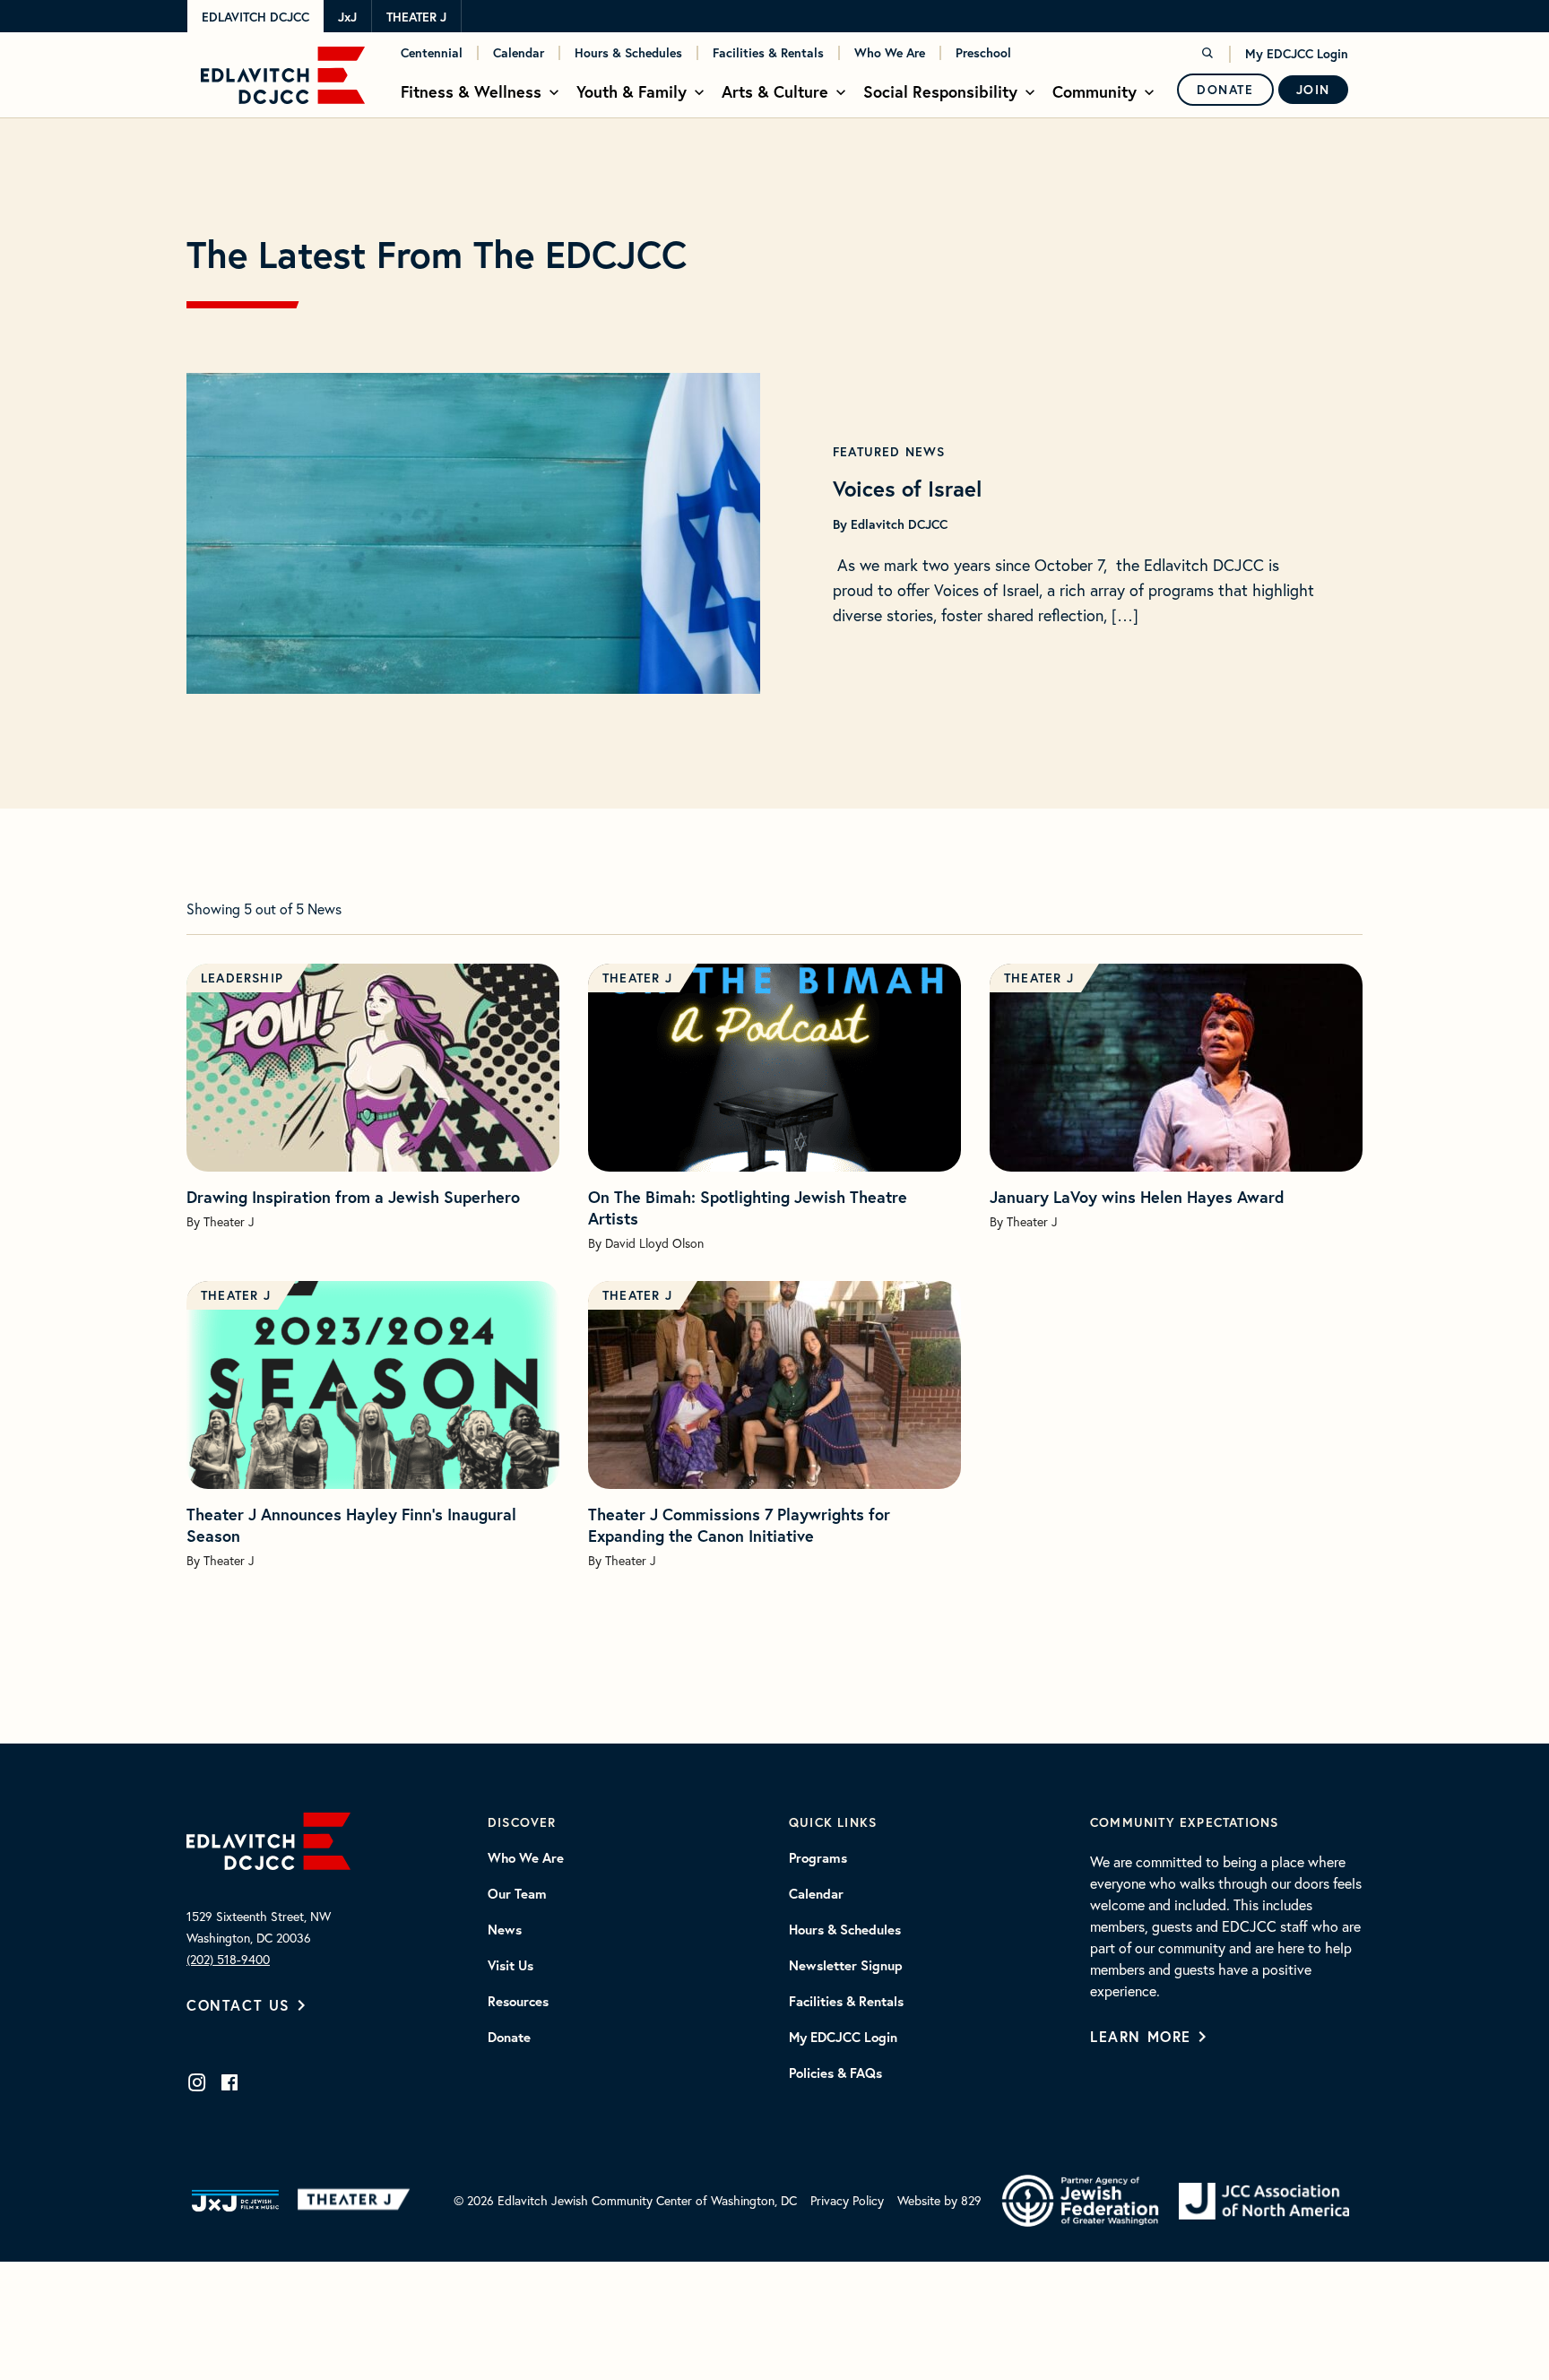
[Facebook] (229, 2082)
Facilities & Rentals (768, 53)
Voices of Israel (907, 489)
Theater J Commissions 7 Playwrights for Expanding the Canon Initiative (739, 1525)
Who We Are (890, 53)
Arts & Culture (775, 91)
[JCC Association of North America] (1264, 2201)
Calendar (519, 53)
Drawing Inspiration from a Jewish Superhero (353, 1197)
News (505, 1930)
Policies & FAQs (835, 2073)
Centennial (432, 53)
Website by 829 (939, 2201)
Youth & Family (632, 91)
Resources (518, 2002)
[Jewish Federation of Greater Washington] (1080, 2201)
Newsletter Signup (846, 1966)
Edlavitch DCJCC (255, 17)
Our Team (517, 1894)
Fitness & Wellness (471, 91)
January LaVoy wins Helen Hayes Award (1137, 1197)
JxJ (347, 17)
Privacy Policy (847, 2201)
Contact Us (238, 2005)
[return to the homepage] (268, 1840)
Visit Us (511, 1966)
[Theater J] (357, 2201)
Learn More (1141, 2036)
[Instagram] (197, 2082)
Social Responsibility (940, 91)
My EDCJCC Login (1297, 54)
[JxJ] (235, 2201)
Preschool (983, 53)
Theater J (416, 17)
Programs (818, 1858)
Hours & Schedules (628, 53)
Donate (1225, 90)
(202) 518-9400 (228, 1960)
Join (1313, 90)
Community (1095, 91)
